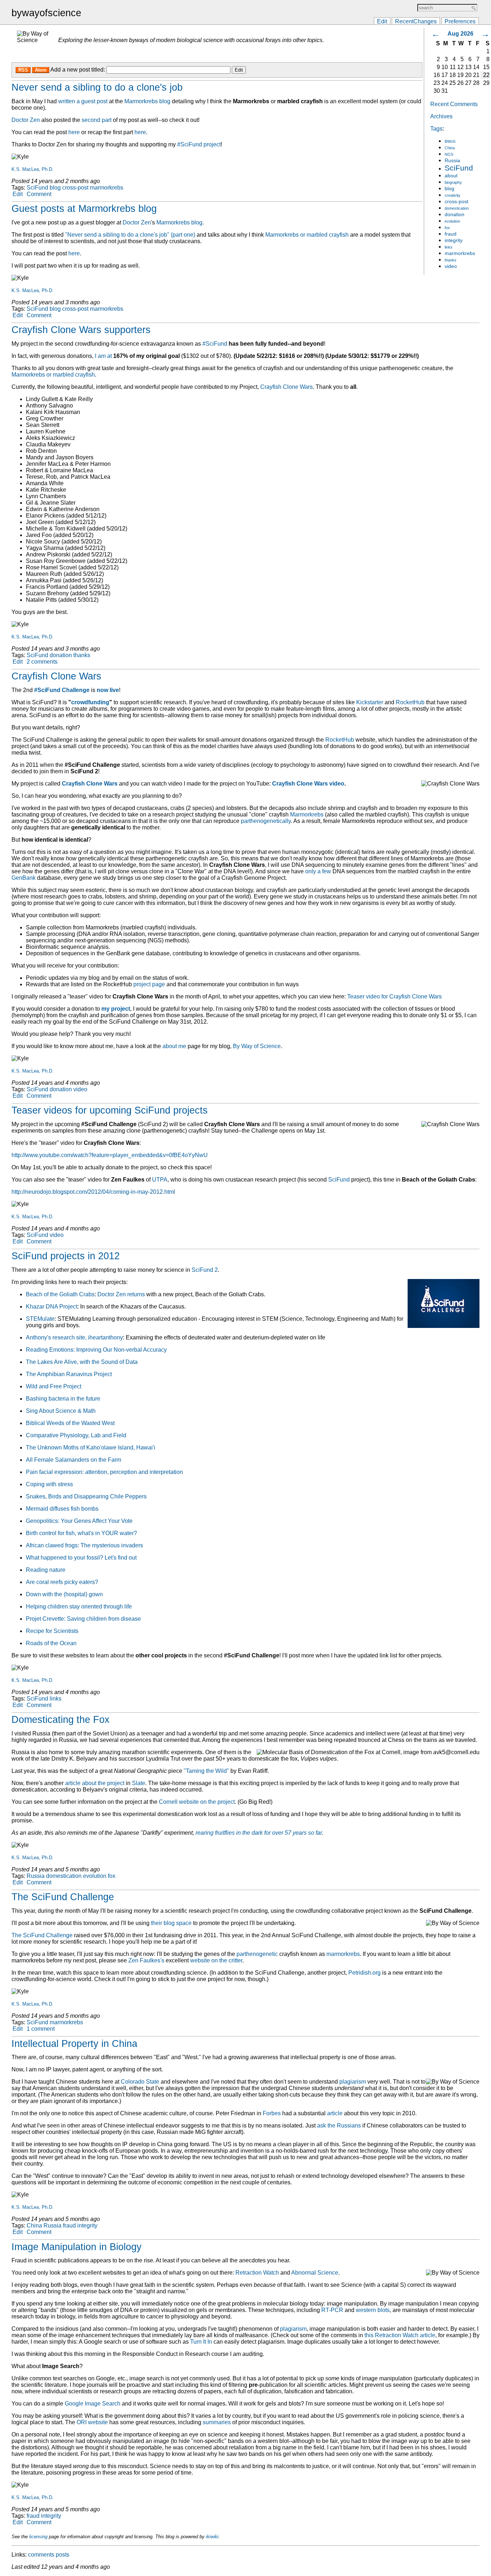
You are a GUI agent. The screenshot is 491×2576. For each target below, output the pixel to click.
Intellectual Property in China (74, 2044)
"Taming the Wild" (206, 1771)
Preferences (460, 21)
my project (116, 1009)
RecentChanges (416, 21)
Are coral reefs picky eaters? (62, 1582)
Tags (436, 129)
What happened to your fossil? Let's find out (81, 1558)
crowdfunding (90, 702)
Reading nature (46, 1570)
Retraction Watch (257, 2273)
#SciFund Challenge (62, 690)
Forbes (272, 2113)
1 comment (41, 2029)
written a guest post (83, 101)
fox (447, 228)
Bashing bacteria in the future (63, 1399)
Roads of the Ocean (51, 1643)
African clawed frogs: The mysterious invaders (84, 1545)
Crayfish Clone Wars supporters (81, 330)
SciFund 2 (205, 1270)
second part (97, 120)
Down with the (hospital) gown (64, 1594)
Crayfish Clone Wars (286, 387)
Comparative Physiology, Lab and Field (76, 1435)
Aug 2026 (460, 34)
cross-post (456, 202)
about (451, 176)
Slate (139, 1783)
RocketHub (410, 702)
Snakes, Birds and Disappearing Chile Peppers (86, 1496)
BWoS (450, 141)
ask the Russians (339, 2126)
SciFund (459, 168)
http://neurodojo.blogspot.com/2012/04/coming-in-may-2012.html (93, 1192)
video (451, 266)
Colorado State (140, 2082)
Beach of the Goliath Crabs (60, 1294)
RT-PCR (332, 2310)
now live (108, 690)
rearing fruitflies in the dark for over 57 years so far (259, 1833)
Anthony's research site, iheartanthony (74, 1337)
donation (455, 215)
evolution (452, 221)
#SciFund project (199, 144)
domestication (457, 208)
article (335, 2113)
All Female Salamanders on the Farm (74, 1460)
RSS (23, 70)
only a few (318, 871)
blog (449, 189)
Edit (382, 21)
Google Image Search (93, 2404)
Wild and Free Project (54, 1386)
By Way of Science (257, 1046)
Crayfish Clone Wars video (308, 784)
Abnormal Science (315, 2273)
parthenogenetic (257, 1954)
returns (136, 1294)
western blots (373, 2310)
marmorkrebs (460, 253)
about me (174, 1046)
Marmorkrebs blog (147, 101)
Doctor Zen (26, 120)
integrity (454, 240)
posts (63, 2555)
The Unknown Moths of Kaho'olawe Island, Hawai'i (91, 1448)
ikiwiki (212, 2537)
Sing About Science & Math (61, 1411)
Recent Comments (454, 104)
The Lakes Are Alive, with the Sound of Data (82, 1362)
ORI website (92, 2422)
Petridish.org (364, 1973)
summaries (217, 2422)
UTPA (160, 1180)
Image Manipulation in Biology (77, 2247)
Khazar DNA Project (52, 1307)
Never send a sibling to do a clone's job (97, 87)
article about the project (95, 1783)
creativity (453, 195)
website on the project (207, 1802)
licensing (38, 2537)
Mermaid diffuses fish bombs (62, 1509)
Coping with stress (49, 1484)
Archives (441, 116)
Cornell (168, 1802)
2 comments (42, 662)
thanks (451, 260)
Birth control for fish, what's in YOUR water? (81, 1533)
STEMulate (40, 1319)
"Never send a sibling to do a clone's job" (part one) (130, 235)
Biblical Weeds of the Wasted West (70, 1423)
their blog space (171, 1923)
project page (149, 984)
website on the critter (216, 1960)
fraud (451, 234)
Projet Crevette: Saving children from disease (83, 1619)
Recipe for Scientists (52, 1631)
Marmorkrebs (307, 814)
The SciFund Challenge (63, 1897)
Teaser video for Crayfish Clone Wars (394, 996)
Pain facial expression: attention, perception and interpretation (104, 1472)
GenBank (24, 878)
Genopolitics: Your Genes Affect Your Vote (79, 1521)
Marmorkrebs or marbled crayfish (307, 235)
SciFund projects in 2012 (66, 1256)
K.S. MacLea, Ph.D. (33, 169)
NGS (449, 154)
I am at (103, 356)
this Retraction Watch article (400, 2335)
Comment (39, 194)
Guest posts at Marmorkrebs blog (84, 209)
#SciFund (215, 344)
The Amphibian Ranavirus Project (69, 1374)
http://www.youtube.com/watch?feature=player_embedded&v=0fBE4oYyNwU (110, 1155)
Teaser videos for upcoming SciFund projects (110, 1110)
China (450, 148)
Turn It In (201, 2342)
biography (453, 182)
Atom (41, 70)
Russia (452, 161)
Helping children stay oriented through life (79, 1606)
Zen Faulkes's (146, 1960)
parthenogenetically (266, 821)
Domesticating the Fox (61, 1720)
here (74, 132)
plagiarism (353, 2082)
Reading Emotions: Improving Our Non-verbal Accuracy (96, 1350)
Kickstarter (370, 702)
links (449, 247)
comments (41, 2555)
